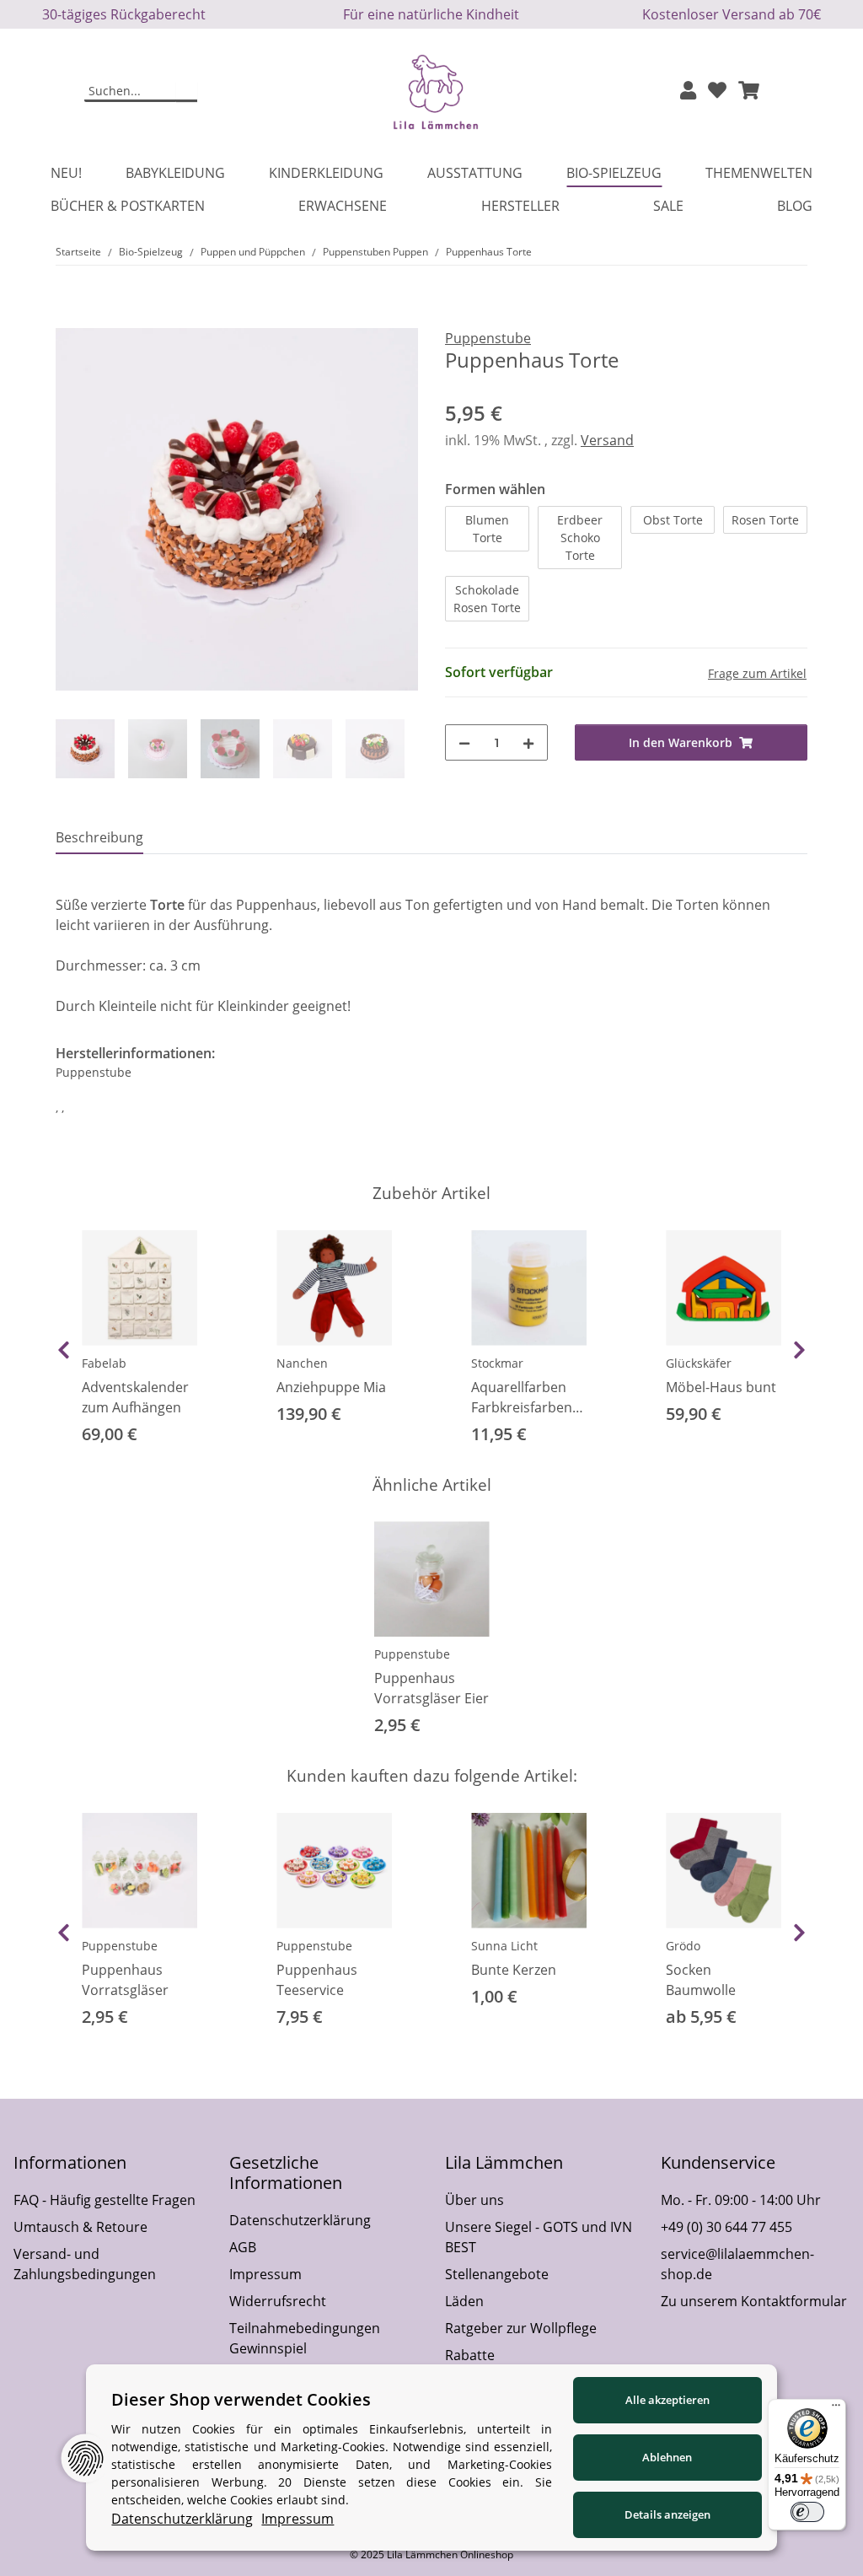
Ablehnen (667, 2457)
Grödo (683, 1946)
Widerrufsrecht (278, 2301)
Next (799, 1350)
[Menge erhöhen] (528, 742)
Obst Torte (673, 520)
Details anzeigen (667, 2514)
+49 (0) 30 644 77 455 (726, 2227)
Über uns (474, 2200)
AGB (243, 2247)
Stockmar (497, 1363)
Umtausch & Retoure (80, 2227)
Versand (607, 440)
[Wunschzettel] (717, 91)
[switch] (807, 2512)
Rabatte (470, 2355)
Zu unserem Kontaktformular (754, 2301)
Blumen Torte (487, 529)
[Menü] (836, 2409)
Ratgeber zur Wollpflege (521, 2328)
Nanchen (302, 1363)
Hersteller (520, 206)
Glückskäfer (699, 1363)
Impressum (265, 2274)
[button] (688, 91)
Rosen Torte (765, 520)
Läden (464, 2301)
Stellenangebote (497, 2274)
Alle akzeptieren (667, 2400)
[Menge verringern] (464, 742)
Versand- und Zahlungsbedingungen (85, 2264)
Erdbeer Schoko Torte (580, 538)
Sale (668, 206)
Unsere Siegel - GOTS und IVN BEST (539, 2237)
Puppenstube (412, 1654)
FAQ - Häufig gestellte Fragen (105, 2200)
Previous (64, 1350)
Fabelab (104, 1363)
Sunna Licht (504, 1946)
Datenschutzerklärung (300, 2220)
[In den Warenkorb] (69, 319)
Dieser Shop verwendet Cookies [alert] (241, 2399)
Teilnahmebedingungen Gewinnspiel (305, 2338)
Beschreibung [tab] (99, 837)
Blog (795, 206)
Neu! (66, 173)
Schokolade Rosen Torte (487, 599)
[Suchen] (187, 92)
